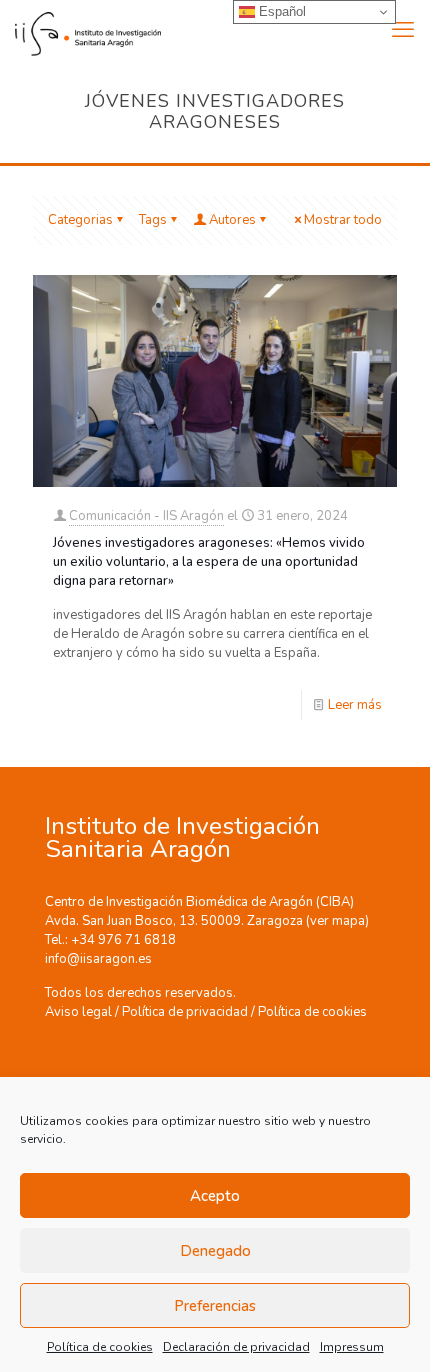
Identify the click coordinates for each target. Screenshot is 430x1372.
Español (280, 11)
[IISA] (80, 30)
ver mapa (337, 921)
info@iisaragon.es (98, 959)
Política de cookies (100, 1347)
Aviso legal (78, 1012)
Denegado (215, 1251)
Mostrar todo (343, 220)
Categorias (80, 220)
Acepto (215, 1196)
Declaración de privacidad (236, 1347)
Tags (153, 220)
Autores (232, 220)
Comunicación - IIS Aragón (146, 516)
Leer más (355, 705)
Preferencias (215, 1306)
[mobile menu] (403, 30)
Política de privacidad (185, 1012)
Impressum (352, 1347)
